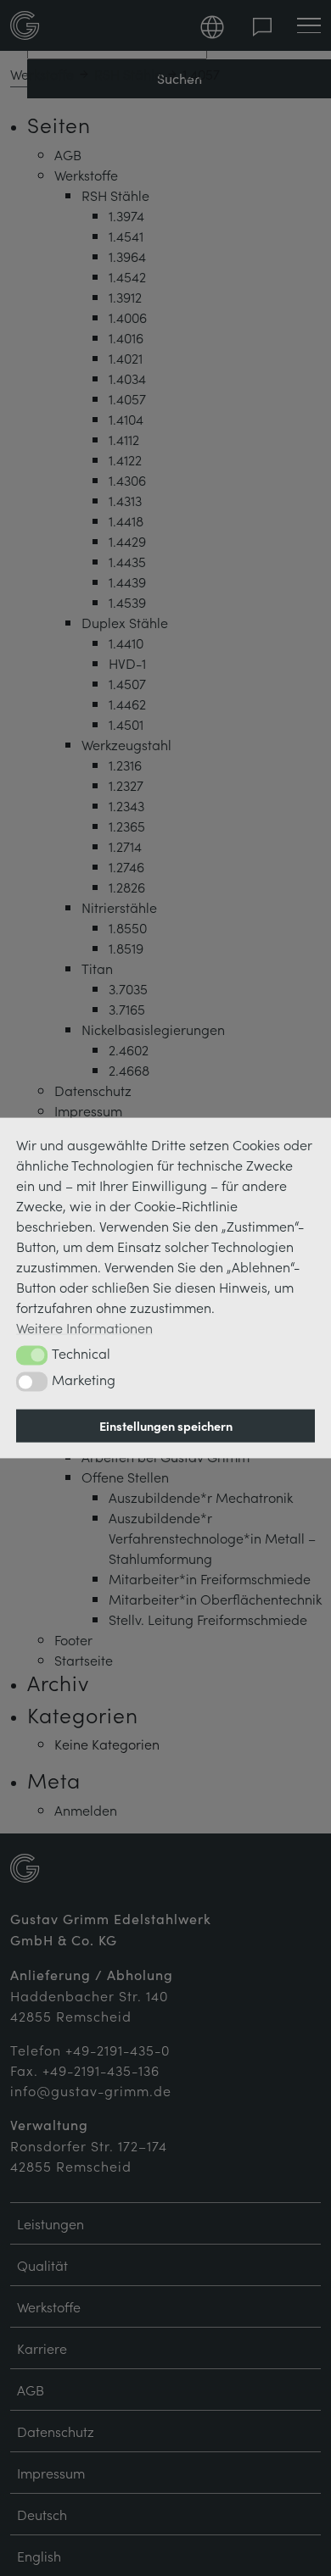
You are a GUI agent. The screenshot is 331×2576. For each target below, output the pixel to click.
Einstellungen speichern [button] (166, 1426)
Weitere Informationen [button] (84, 1327)
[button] (32, 1355)
